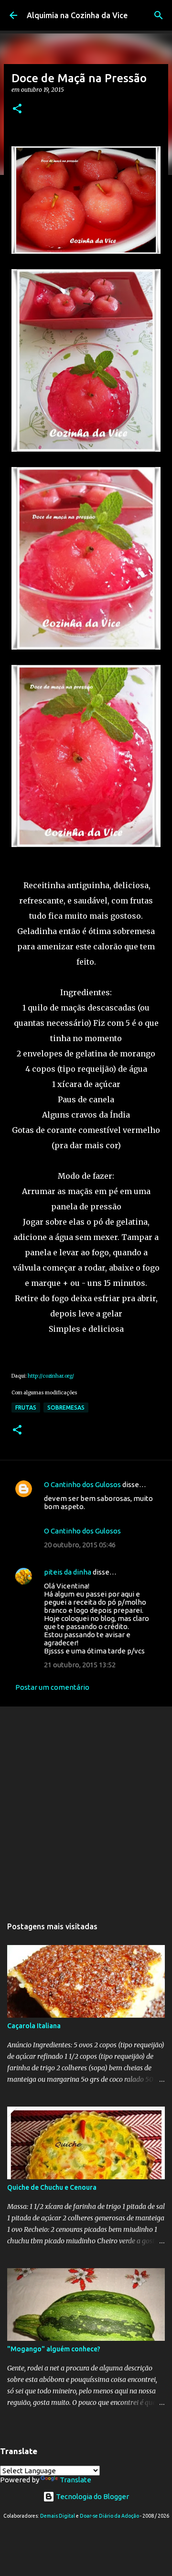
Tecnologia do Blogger (92, 2496)
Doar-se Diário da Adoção (109, 2516)
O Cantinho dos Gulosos (82, 1484)
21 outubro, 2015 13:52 (80, 1665)
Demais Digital (58, 2516)
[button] (17, 109)
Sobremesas (66, 1408)
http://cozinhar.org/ (51, 1376)
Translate (75, 2480)
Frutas (26, 1408)
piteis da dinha (68, 1572)
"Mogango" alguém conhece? (54, 2349)
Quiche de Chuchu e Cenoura (52, 2187)
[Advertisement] (86, 1807)
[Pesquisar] (159, 15)
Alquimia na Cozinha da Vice (77, 15)
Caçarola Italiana (34, 2026)
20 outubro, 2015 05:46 (80, 1545)
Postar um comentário (52, 1687)
